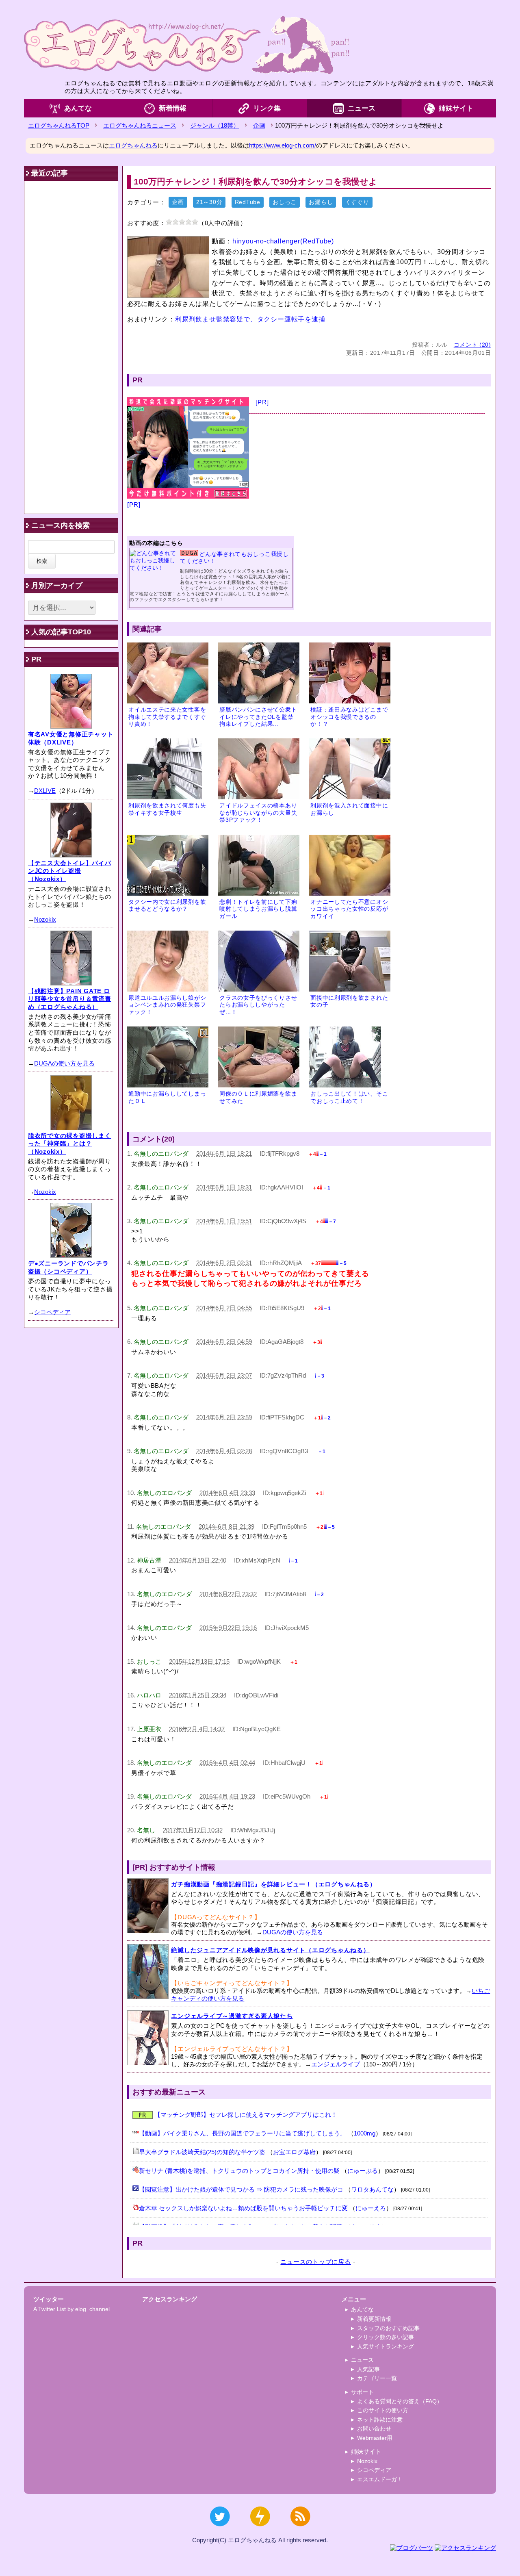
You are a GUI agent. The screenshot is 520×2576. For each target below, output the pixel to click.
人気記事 (368, 2369)
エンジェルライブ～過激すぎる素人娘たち (232, 2016)
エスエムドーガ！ (380, 2479)
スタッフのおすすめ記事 (388, 2328)
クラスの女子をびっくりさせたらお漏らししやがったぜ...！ (258, 1005)
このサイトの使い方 (383, 2410)
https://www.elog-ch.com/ (283, 145)
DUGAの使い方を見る (293, 1932)
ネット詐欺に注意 (380, 2420)
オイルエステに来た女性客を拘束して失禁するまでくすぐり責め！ (167, 717)
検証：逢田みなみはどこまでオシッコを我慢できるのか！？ (349, 717)
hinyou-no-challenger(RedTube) (283, 241)
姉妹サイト (456, 108)
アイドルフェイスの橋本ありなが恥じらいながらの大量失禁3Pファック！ (258, 813)
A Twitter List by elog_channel (71, 2309)
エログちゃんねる (133, 145)
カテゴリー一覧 (377, 2378)
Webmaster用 (375, 2438)
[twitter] (220, 2530)
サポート (362, 2392)
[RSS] (300, 2530)
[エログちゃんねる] (186, 45)
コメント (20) (472, 345)
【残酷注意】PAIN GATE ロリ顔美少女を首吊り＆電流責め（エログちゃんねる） (70, 999)
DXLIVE (45, 791)
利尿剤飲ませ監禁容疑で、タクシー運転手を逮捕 (250, 319)
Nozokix (45, 919)
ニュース (362, 108)
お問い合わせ (374, 2428)
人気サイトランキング (386, 2346)
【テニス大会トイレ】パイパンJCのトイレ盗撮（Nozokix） (70, 871)
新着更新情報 (374, 2319)
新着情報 (173, 108)
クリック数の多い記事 (386, 2337)
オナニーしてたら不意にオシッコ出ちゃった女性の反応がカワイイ (349, 909)
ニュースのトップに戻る (315, 2262)
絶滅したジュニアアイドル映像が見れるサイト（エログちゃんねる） (270, 1950)
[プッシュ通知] (260, 2530)
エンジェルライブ (336, 2064)
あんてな (78, 108)
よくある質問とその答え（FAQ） (400, 2401)
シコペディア (52, 1312)
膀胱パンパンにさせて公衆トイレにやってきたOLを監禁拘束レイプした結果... (258, 717)
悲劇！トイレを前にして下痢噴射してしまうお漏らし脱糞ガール (258, 909)
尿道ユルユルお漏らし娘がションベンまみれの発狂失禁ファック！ (167, 1005)
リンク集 (267, 108)
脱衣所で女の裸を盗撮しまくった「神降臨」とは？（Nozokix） (70, 1144)
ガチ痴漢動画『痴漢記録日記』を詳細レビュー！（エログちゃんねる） (273, 1884)
